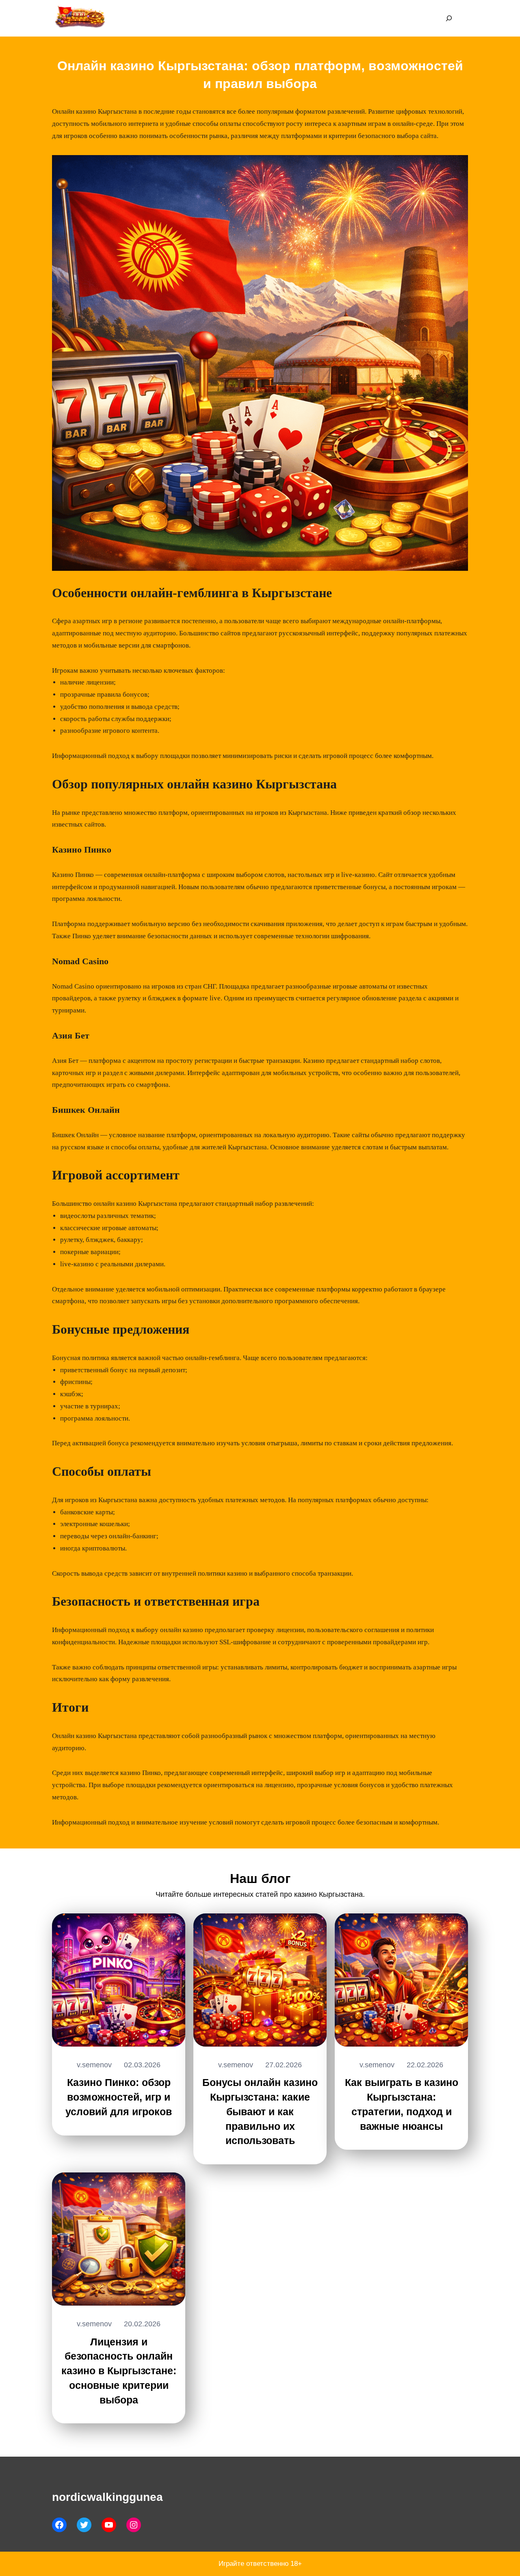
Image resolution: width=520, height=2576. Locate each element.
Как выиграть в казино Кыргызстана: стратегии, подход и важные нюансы (402, 2104)
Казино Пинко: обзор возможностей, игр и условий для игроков (119, 2097)
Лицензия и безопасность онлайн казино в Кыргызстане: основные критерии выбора (119, 2371)
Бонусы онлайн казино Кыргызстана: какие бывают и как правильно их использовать (260, 2111)
